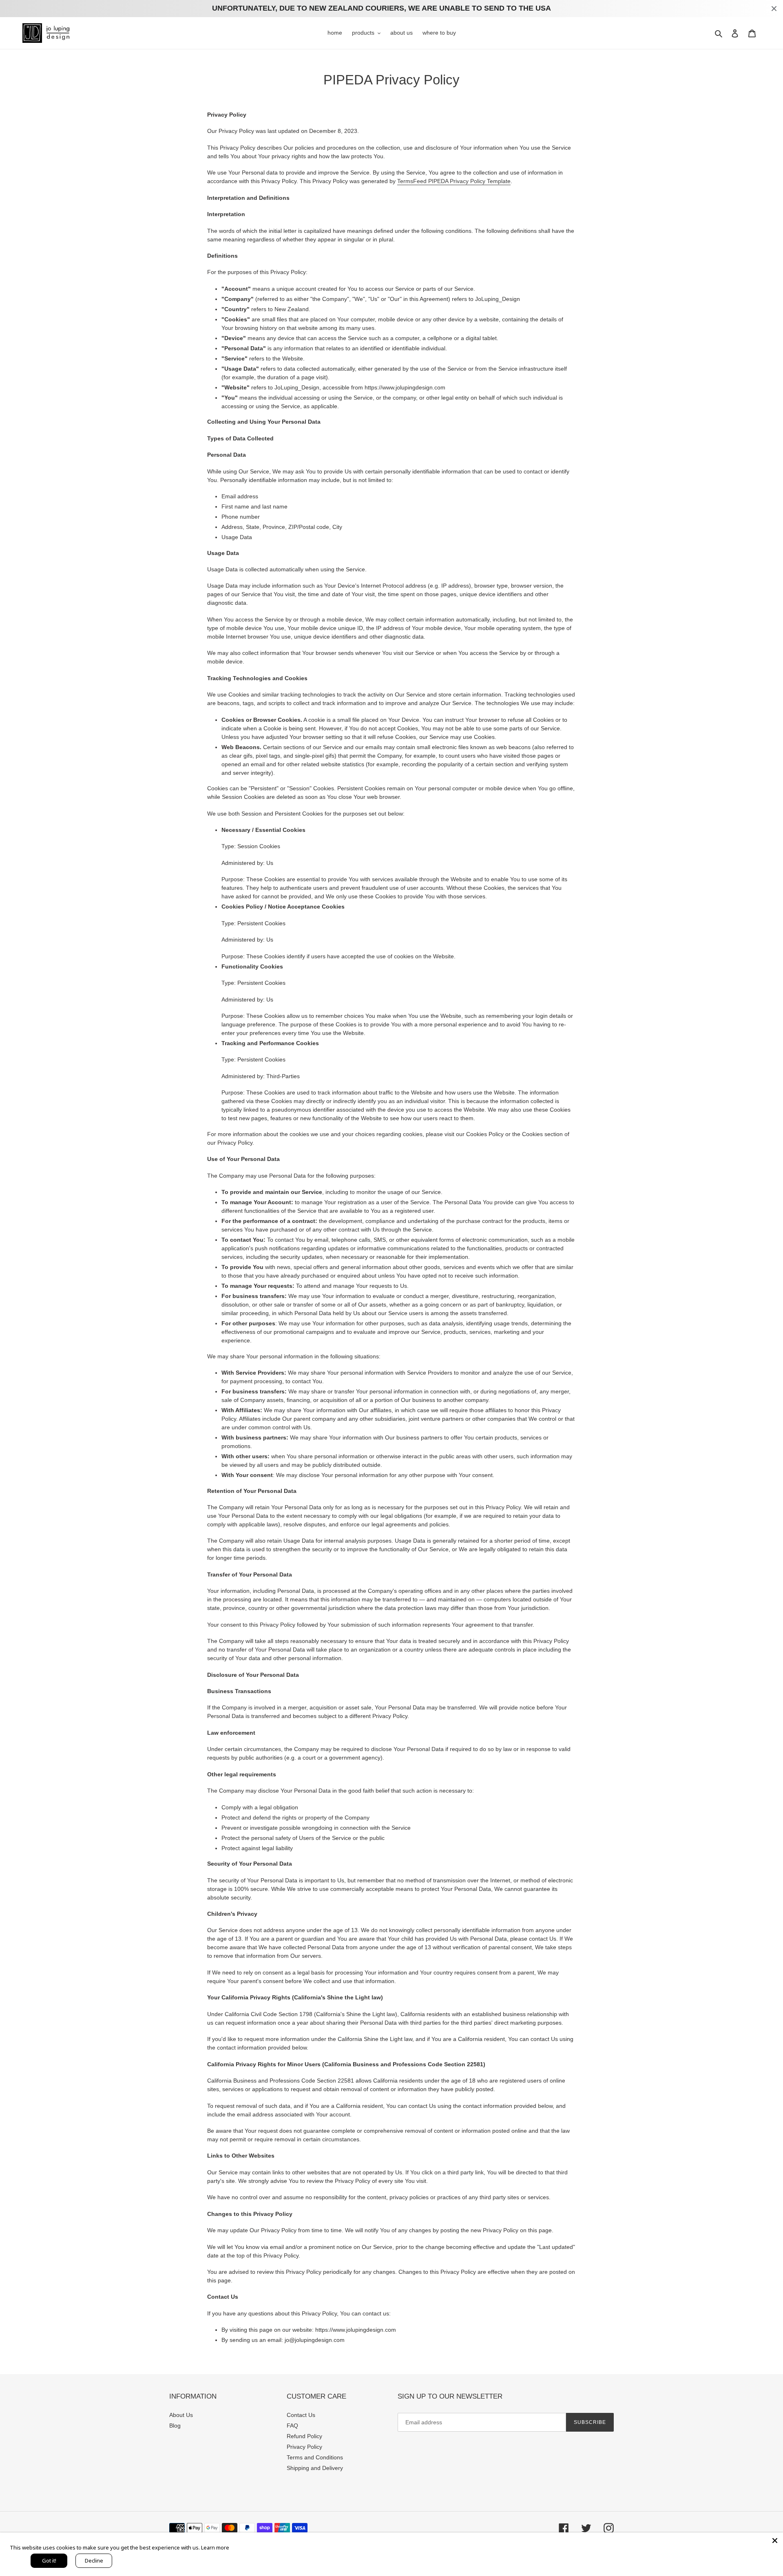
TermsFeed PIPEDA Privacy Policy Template (454, 181)
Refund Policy (304, 2436)
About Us (181, 2415)
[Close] (775, 2541)
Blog (175, 2426)
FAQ (292, 2426)
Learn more (215, 2547)
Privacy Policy (304, 2447)
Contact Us (301, 2415)
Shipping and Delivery (315, 2468)
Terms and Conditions (315, 2457)
